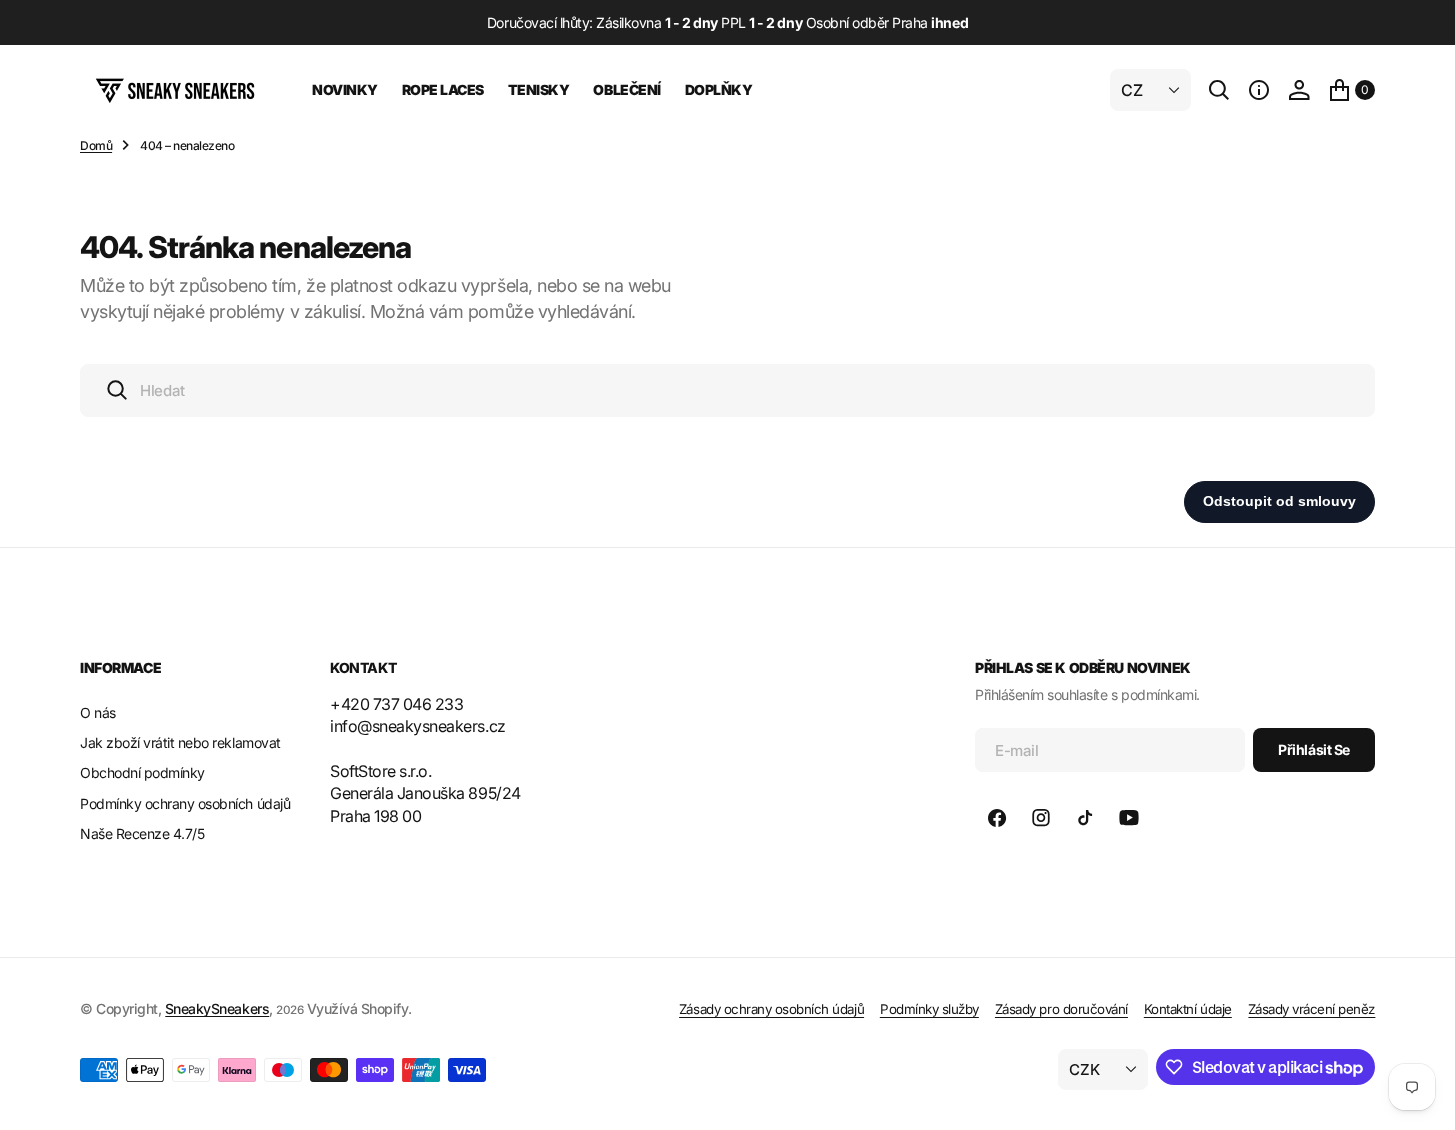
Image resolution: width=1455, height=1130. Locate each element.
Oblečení (626, 89)
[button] (1259, 90)
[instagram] (1041, 818)
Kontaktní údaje (1188, 1009)
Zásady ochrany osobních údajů (771, 1009)
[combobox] (727, 390)
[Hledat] (1219, 90)
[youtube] (1129, 818)
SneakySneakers (217, 1008)
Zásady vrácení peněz (1311, 1009)
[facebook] (997, 818)
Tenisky (539, 89)
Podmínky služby (929, 1009)
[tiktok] (1085, 818)
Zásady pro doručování (1061, 1009)
